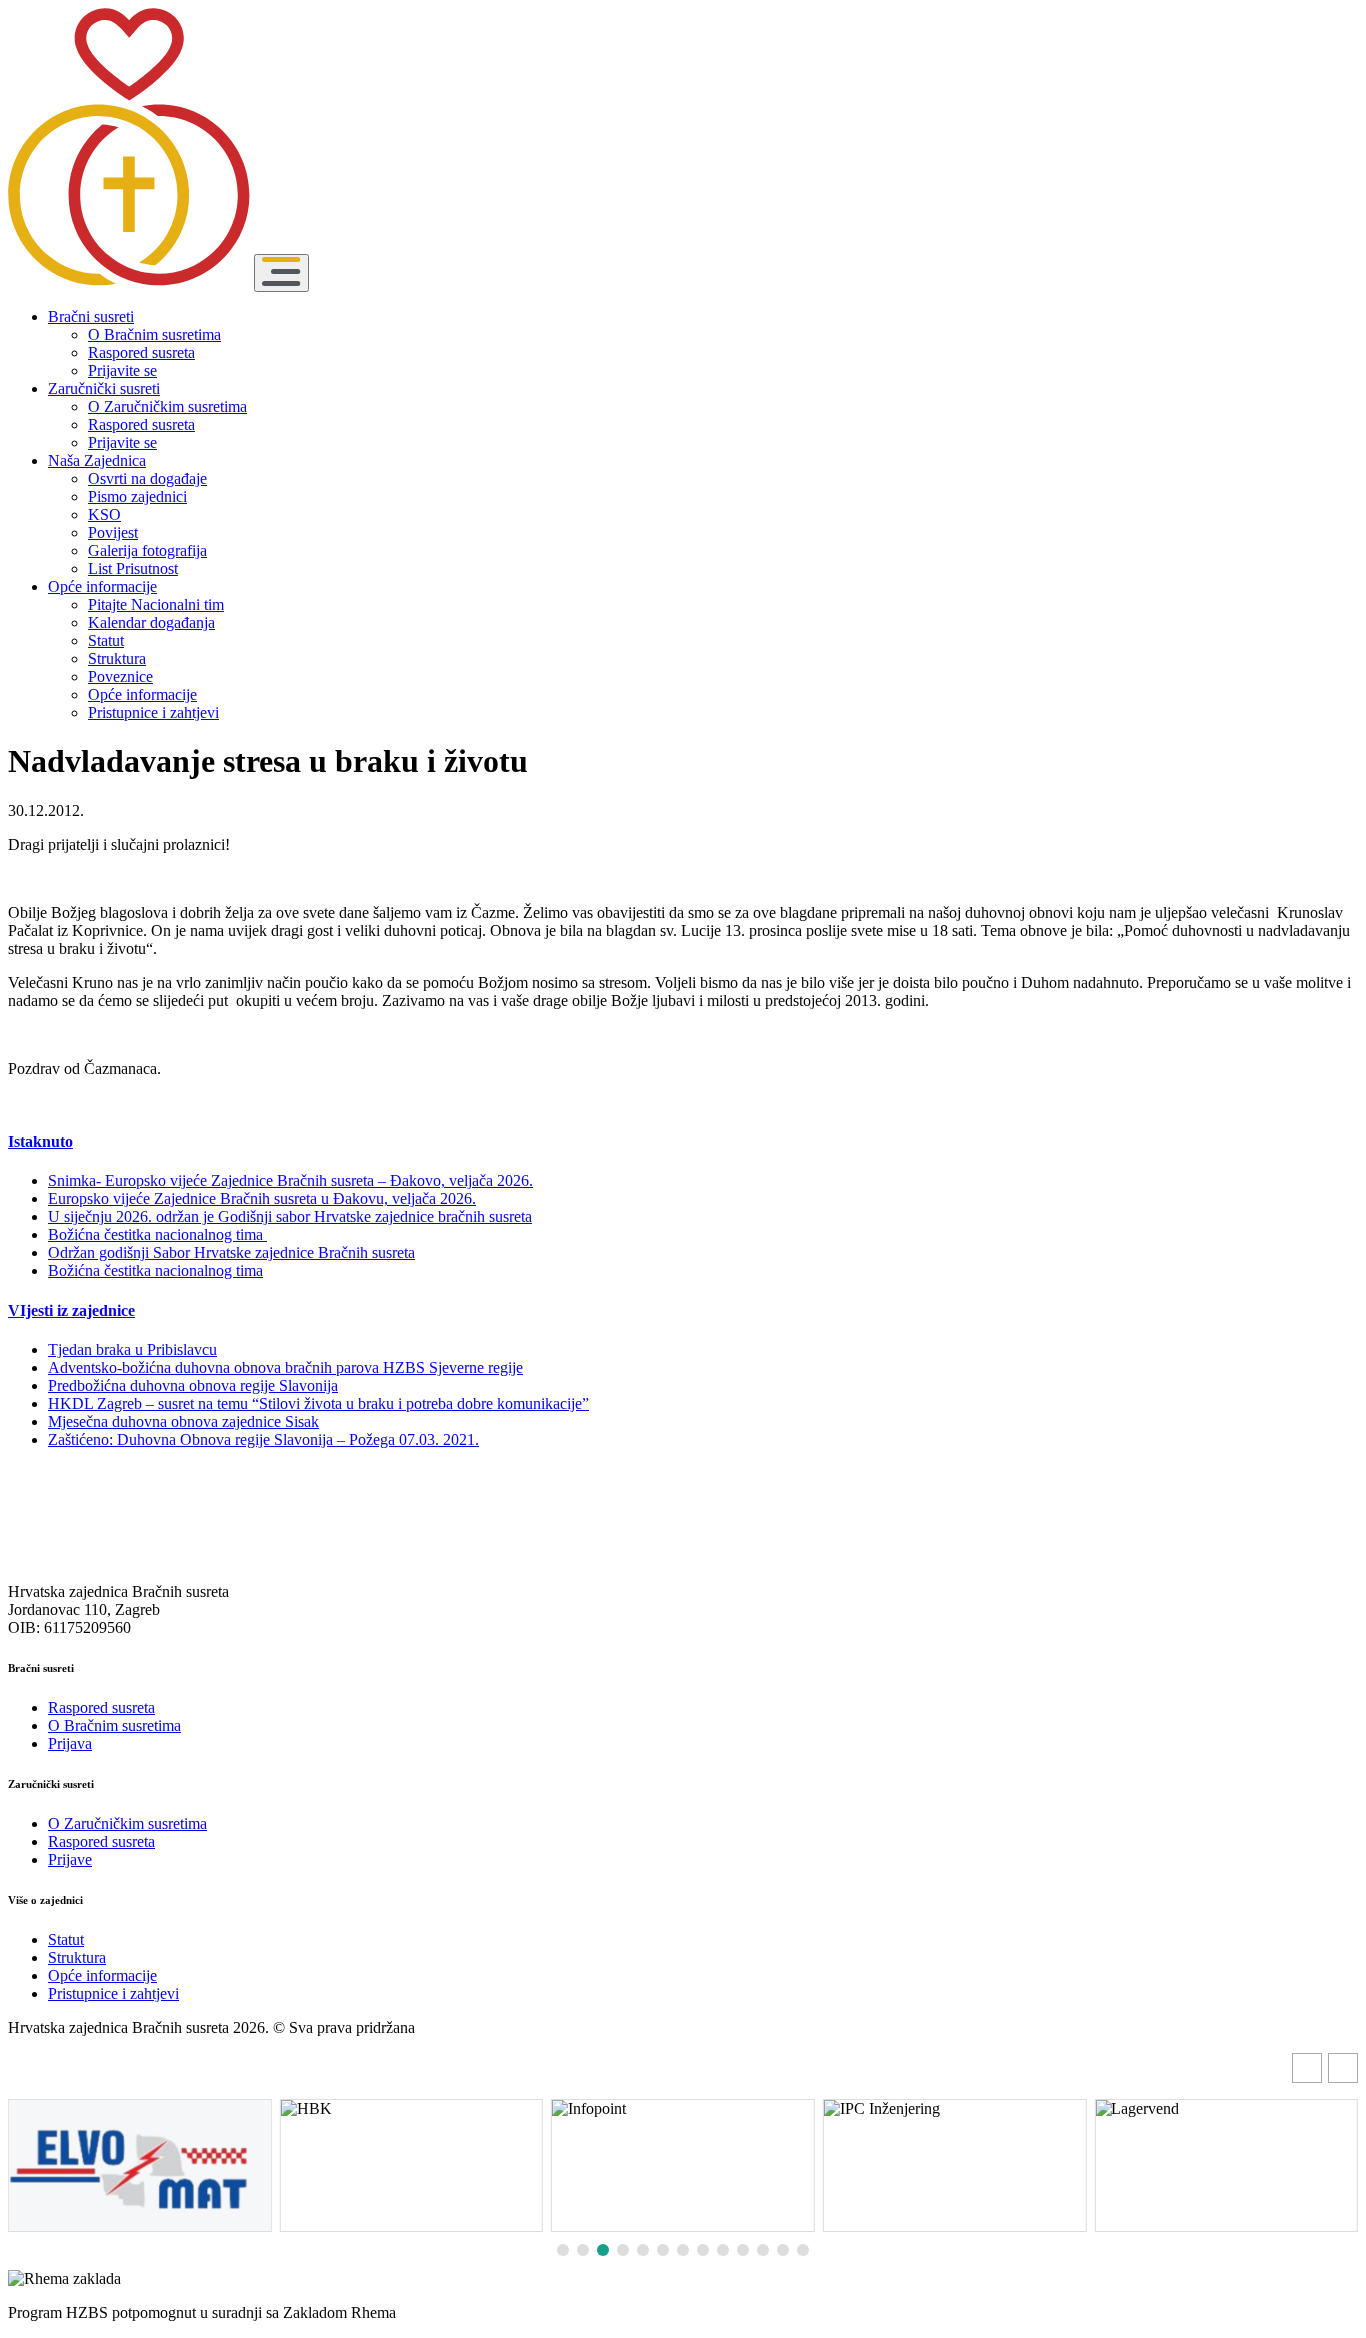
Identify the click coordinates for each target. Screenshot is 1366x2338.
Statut (106, 640)
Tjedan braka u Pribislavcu (132, 1349)
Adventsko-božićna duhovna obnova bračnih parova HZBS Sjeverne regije (285, 1367)
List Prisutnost (133, 568)
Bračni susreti (91, 316)
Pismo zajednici (137, 496)
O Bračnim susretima (154, 334)
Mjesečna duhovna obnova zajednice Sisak (183, 1421)
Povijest (113, 532)
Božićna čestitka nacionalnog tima (157, 1234)
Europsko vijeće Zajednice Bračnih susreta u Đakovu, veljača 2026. (262, 1198)
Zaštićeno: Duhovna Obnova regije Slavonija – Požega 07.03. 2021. (263, 1439)
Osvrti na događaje (147, 478)
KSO (104, 514)
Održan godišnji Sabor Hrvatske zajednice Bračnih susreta (231, 1252)
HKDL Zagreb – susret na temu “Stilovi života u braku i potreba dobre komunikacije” (318, 1403)
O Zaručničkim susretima (167, 406)
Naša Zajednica (97, 460)
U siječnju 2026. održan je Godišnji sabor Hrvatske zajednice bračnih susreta (290, 1216)
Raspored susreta (141, 352)
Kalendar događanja (151, 622)
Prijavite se (122, 370)
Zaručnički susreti (104, 388)
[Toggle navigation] (281, 273)
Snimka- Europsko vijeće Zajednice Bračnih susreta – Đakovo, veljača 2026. (290, 1180)
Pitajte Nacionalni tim (156, 604)
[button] (1343, 2068)
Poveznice (120, 676)
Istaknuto (40, 1141)
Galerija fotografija (147, 550)
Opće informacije (102, 586)
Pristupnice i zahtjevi (153, 712)
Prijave (70, 1859)
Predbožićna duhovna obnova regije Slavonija (193, 1385)
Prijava (70, 1743)
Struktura (117, 658)
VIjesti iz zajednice (71, 1310)
